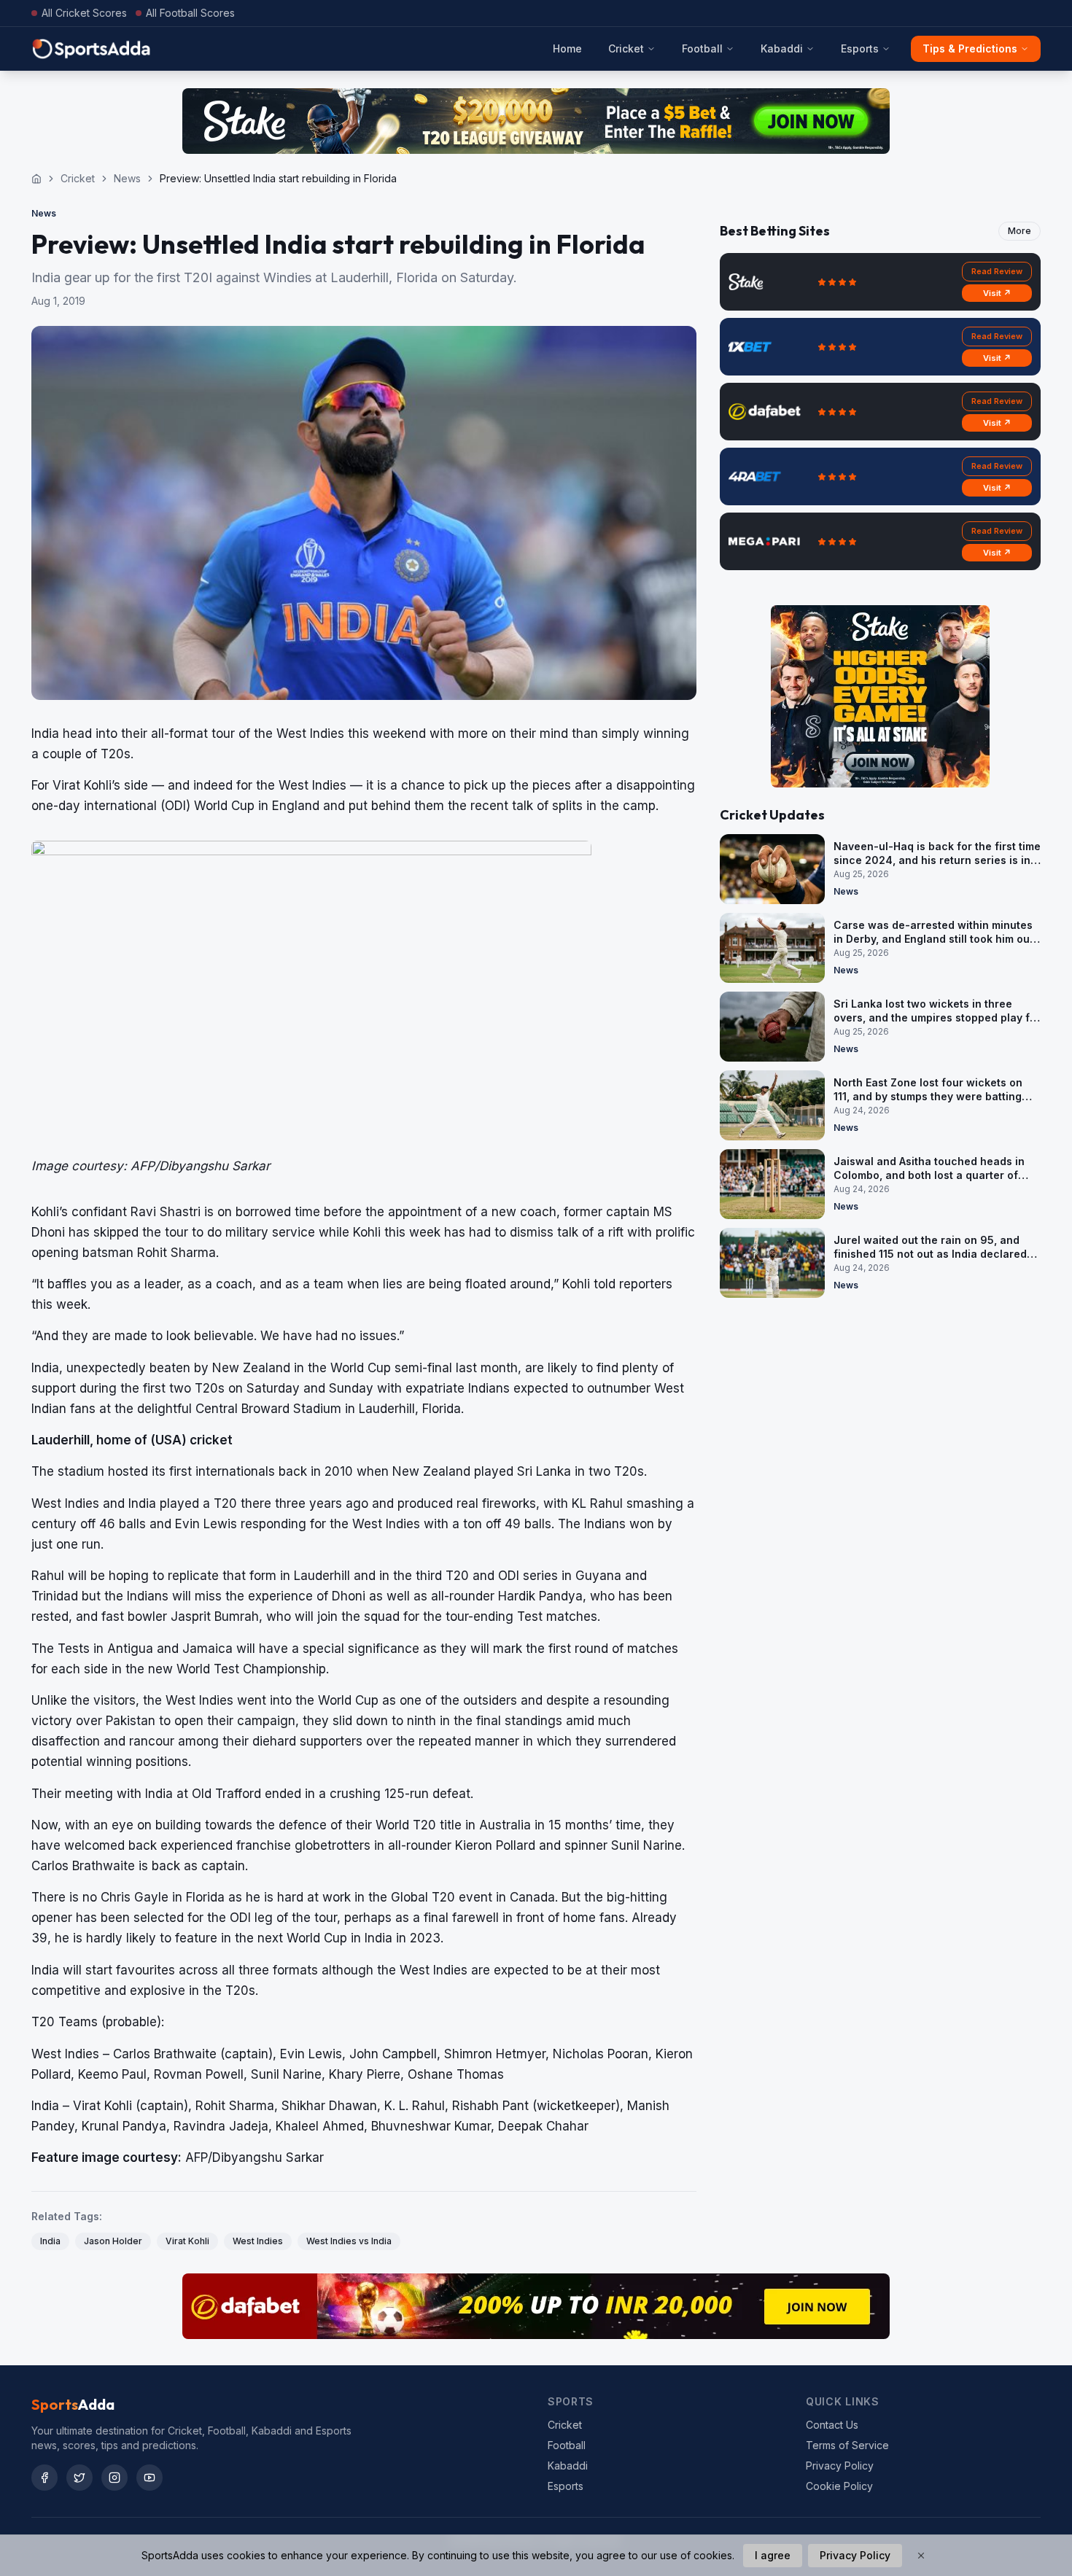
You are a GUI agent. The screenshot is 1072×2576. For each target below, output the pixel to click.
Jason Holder (113, 2241)
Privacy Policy (840, 2466)
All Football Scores (190, 13)
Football (702, 48)
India (50, 2241)
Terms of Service (847, 2445)
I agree (773, 2555)
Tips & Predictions (970, 48)
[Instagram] (114, 2478)
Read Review (997, 271)
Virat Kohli (187, 2241)
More (1019, 231)
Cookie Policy (839, 2486)
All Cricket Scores (84, 13)
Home (567, 48)
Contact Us (832, 2425)
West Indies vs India (349, 2241)
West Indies (258, 2241)
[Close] (921, 2556)
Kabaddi (782, 48)
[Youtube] (149, 2478)
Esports (860, 48)
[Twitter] (79, 2478)
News (127, 178)
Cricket (626, 48)
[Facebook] (44, 2478)
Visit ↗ (997, 293)
